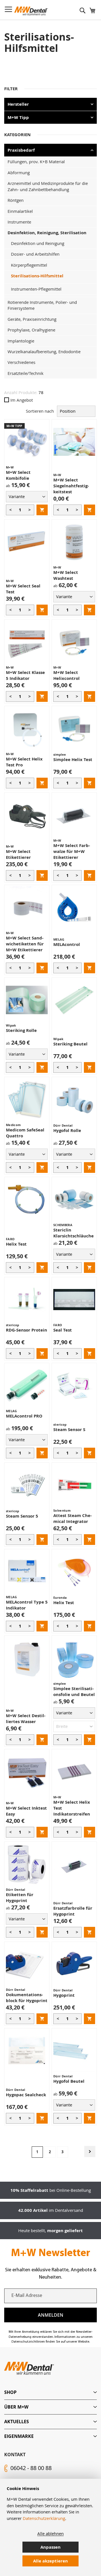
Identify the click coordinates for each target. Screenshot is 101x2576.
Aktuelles (17, 2422)
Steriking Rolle (21, 1030)
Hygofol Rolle (67, 1130)
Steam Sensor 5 (22, 1516)
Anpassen (50, 2547)
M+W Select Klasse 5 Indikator (25, 675)
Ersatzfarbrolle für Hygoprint (73, 1911)
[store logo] (31, 11)
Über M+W (16, 2407)
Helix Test (16, 1244)
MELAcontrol (67, 944)
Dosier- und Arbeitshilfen (35, 254)
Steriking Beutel (70, 1044)
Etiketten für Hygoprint (20, 1898)
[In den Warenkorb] (42, 510)
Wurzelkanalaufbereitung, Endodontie (44, 351)
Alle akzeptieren (50, 2561)
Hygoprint (64, 1995)
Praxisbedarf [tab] (21, 150)
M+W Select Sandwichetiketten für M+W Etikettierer (25, 944)
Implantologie (21, 341)
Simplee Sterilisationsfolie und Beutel (74, 1691)
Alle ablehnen (50, 2533)
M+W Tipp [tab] (18, 117)
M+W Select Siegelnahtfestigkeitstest (71, 486)
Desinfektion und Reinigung (38, 243)
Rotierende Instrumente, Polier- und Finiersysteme (42, 305)
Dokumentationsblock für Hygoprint (27, 1998)
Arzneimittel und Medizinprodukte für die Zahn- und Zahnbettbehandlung (48, 186)
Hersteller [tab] (18, 104)
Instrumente (19, 222)
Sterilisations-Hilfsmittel (37, 276)
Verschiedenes (21, 362)
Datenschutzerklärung (44, 2518)
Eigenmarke (19, 2436)
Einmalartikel (20, 211)
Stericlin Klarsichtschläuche (74, 1233)
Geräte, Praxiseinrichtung (32, 319)
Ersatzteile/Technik (26, 373)
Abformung (19, 173)
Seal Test (63, 1330)
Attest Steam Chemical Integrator (73, 1518)
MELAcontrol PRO (24, 1416)
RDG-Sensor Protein (27, 1330)
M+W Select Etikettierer (18, 854)
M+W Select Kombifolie (18, 475)
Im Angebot (22, 400)
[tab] (50, 2392)
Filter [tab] (11, 89)
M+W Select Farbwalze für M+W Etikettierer (72, 851)
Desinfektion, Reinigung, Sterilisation (47, 233)
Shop (10, 2392)
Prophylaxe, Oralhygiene (31, 330)
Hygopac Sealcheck (26, 2095)
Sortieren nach (40, 411)
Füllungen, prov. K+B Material (36, 162)
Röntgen (16, 200)
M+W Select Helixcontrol (66, 675)
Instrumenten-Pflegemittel (36, 289)
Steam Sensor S (69, 1429)
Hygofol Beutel (69, 2081)
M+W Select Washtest (66, 575)
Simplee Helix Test (73, 759)
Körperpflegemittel (29, 265)
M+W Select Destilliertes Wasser (26, 1719)
